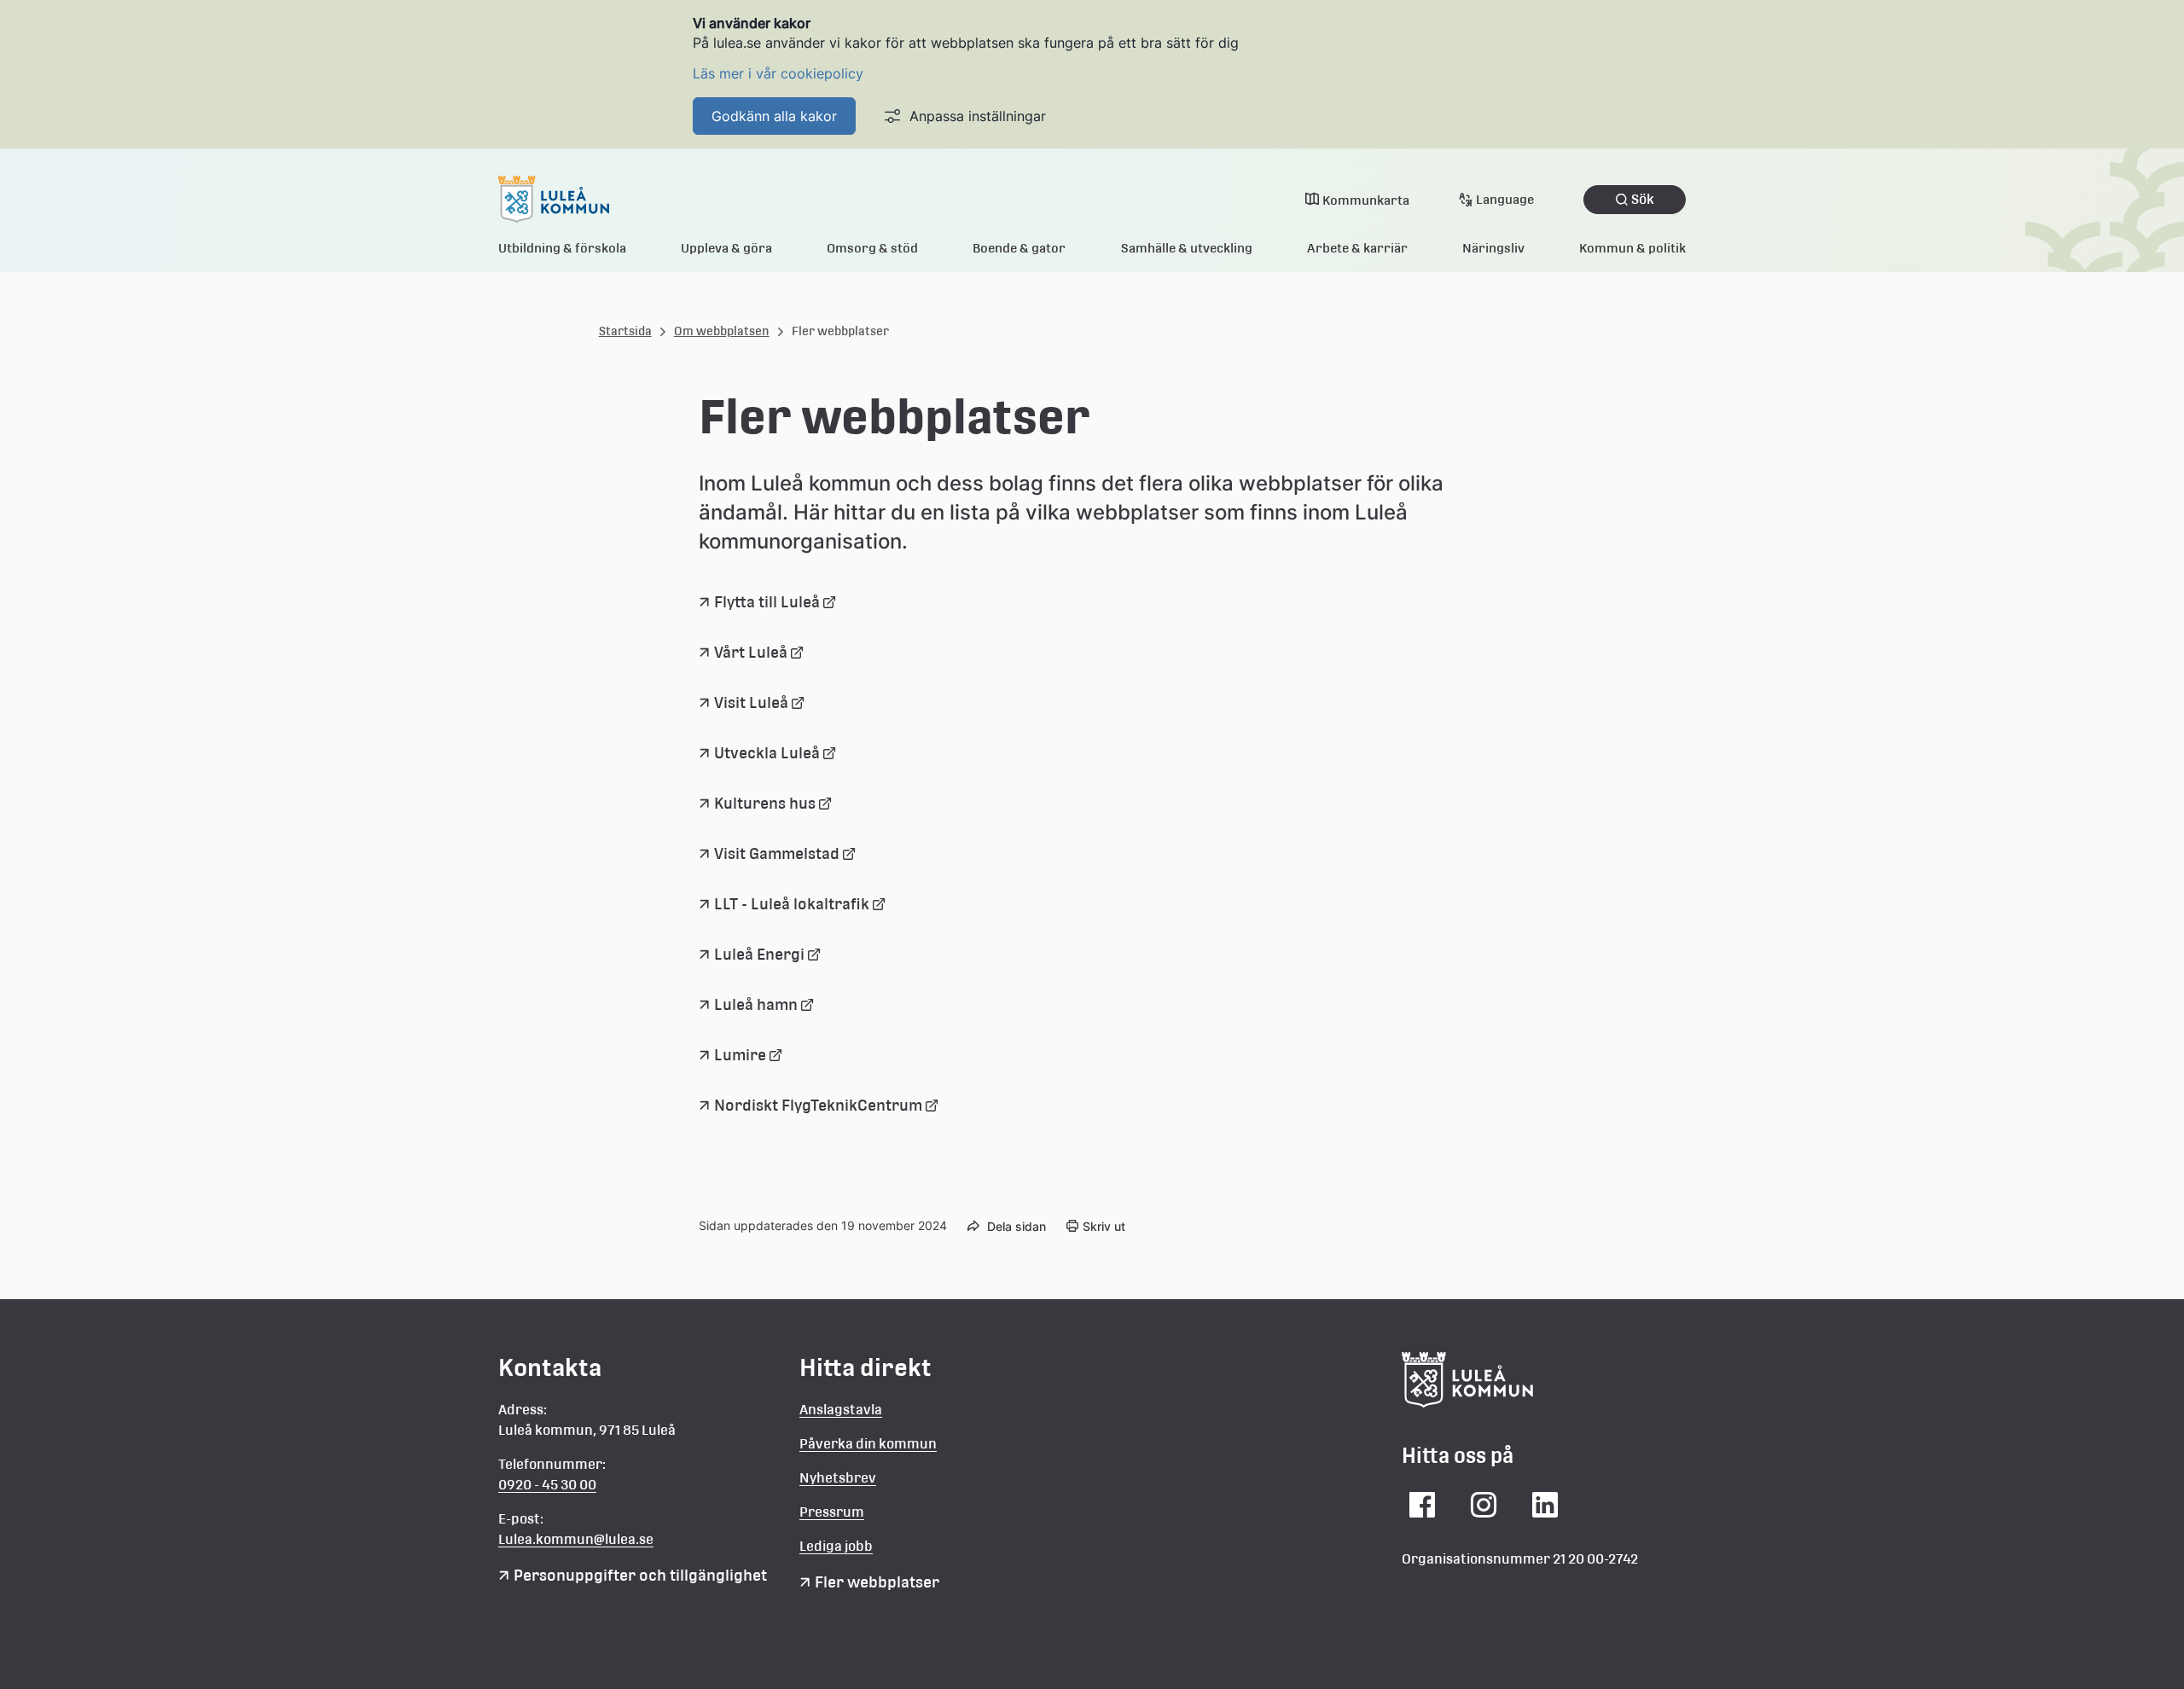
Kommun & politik (1632, 248)
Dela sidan (1016, 1226)
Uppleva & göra (726, 248)
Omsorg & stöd (872, 248)
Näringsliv (1493, 248)
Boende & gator (1019, 248)
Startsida (625, 331)
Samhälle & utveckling (1187, 248)
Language (1505, 199)
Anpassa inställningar (978, 116)
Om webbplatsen (722, 331)
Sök (1643, 199)
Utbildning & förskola (562, 248)
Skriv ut (1104, 1226)
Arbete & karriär (1357, 248)
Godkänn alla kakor (774, 116)
